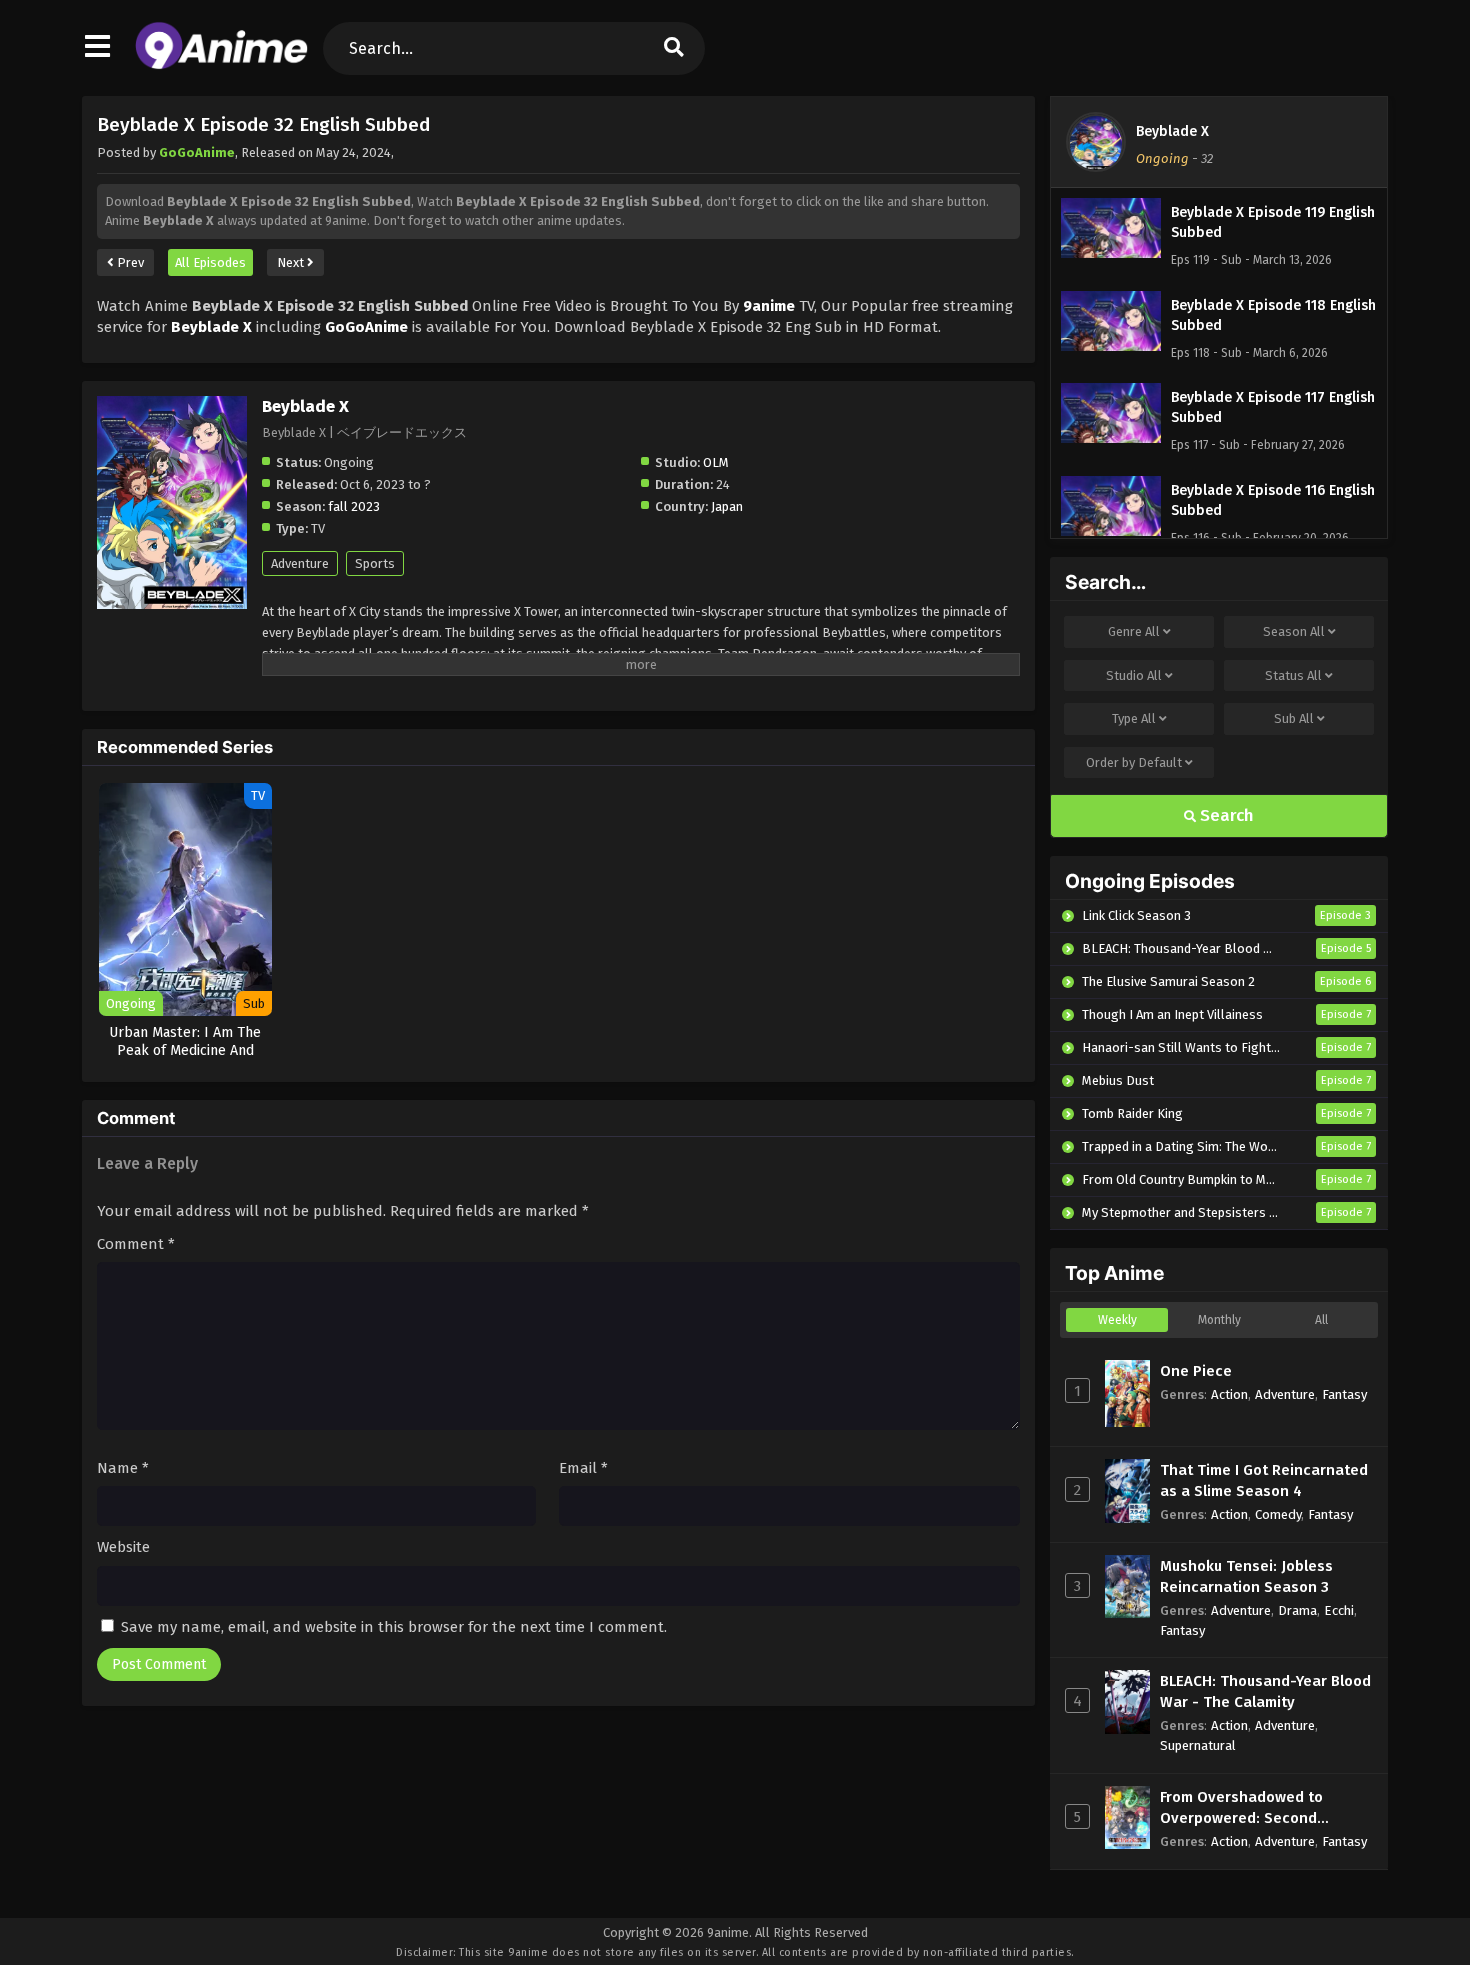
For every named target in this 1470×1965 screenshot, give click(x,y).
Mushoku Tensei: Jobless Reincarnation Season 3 (1246, 1576)
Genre (1134, 631)
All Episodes (210, 262)
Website (123, 1547)
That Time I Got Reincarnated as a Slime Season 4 (1264, 1480)
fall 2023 (354, 506)
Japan (727, 506)
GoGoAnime (197, 152)
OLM (716, 462)
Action (1229, 1394)
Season (1294, 631)
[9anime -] (221, 65)
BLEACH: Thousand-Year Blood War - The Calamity (1265, 1691)
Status (1293, 675)
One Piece (1196, 1371)
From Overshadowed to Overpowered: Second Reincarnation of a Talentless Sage (1265, 1808)
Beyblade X (1172, 131)
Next (292, 262)
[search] (674, 48)
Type (1134, 718)
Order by (1134, 762)
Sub (1294, 718)
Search (1225, 815)
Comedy (1278, 1514)
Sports (375, 563)
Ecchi (1339, 1610)
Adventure (300, 563)
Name (123, 1468)
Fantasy (1344, 1394)
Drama (1297, 1610)
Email (583, 1468)
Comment (136, 1244)
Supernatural (1198, 1745)
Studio (1134, 675)
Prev (129, 262)
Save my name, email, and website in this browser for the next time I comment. (394, 1627)
